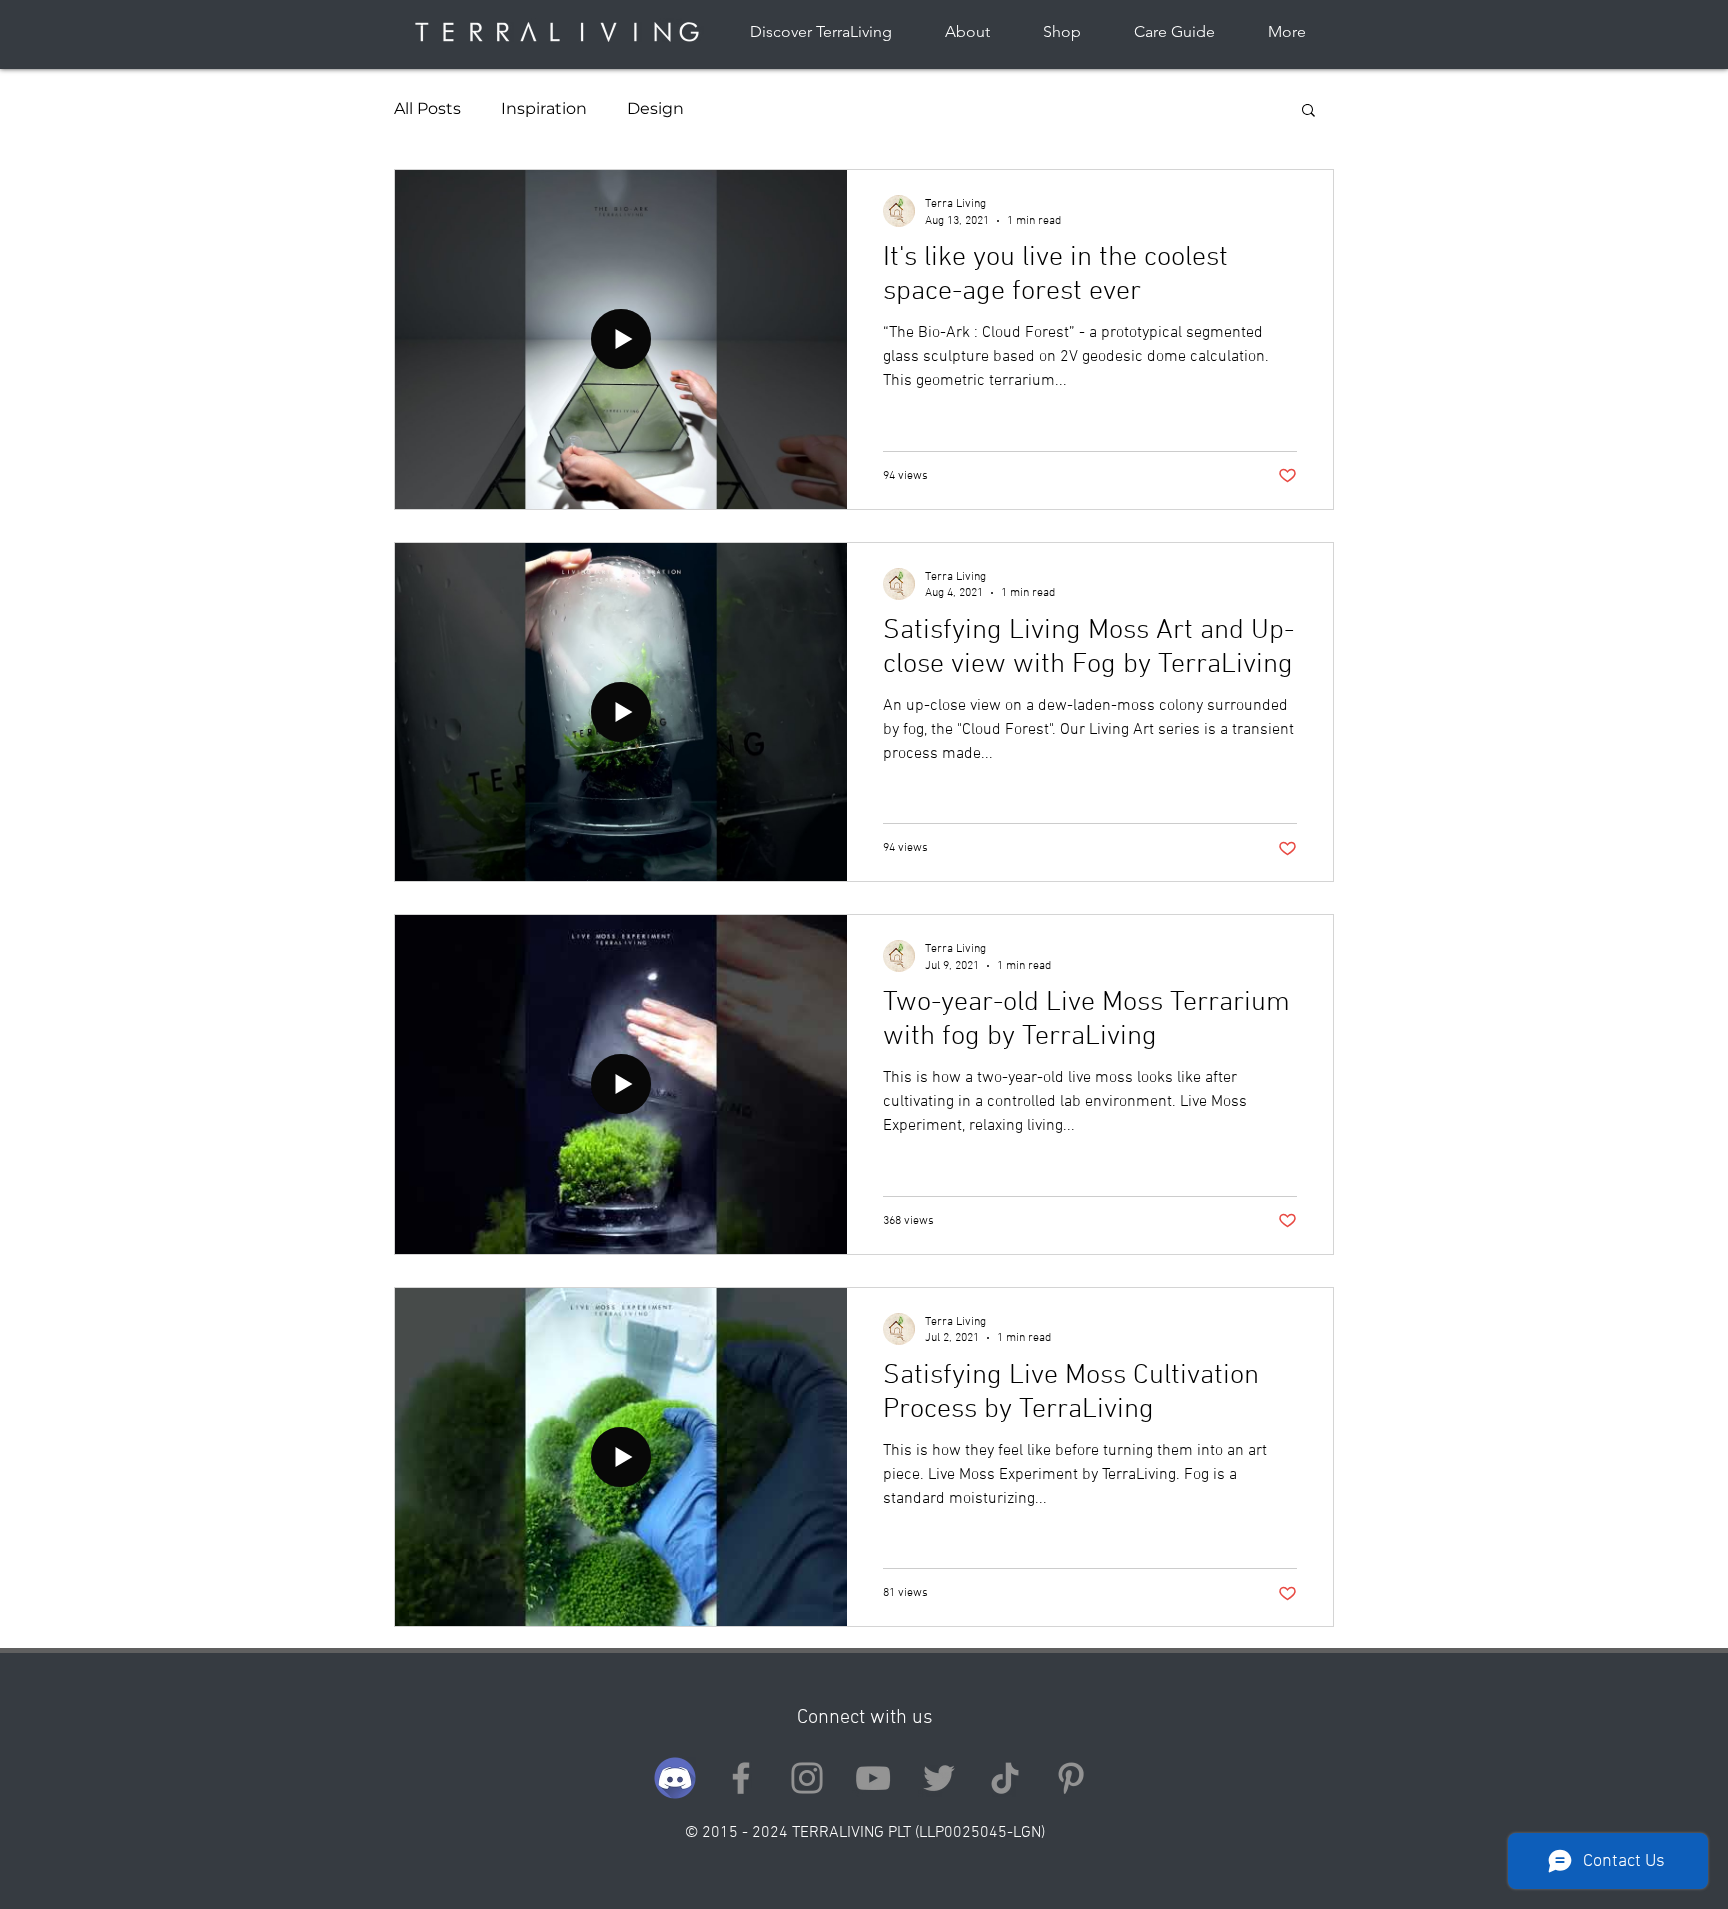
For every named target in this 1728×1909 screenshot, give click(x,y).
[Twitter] (939, 1778)
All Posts (427, 108)
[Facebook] (741, 1778)
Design (655, 108)
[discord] (675, 1778)
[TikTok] (1005, 1778)
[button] (1308, 111)
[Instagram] (807, 1778)
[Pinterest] (1071, 1778)
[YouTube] (873, 1778)
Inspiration (544, 108)
